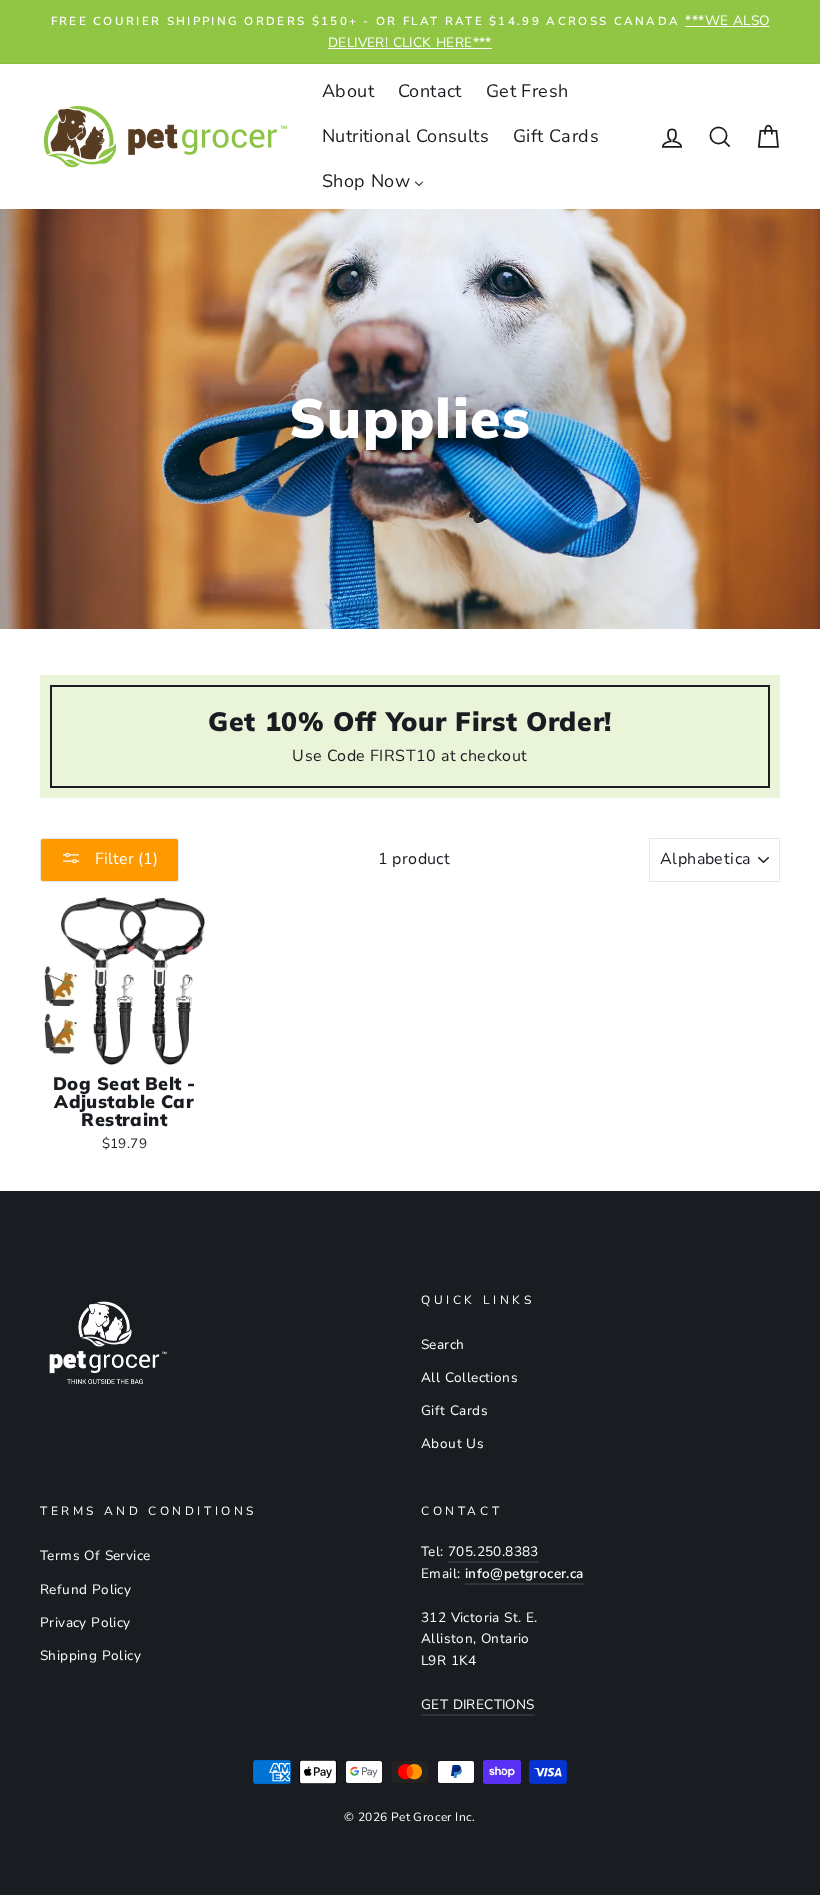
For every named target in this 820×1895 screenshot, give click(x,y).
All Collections (469, 1377)
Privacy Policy (85, 1622)
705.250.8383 (493, 1551)
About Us (452, 1443)
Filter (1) (124, 859)
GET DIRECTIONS (478, 1704)
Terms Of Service (95, 1555)
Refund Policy (85, 1589)
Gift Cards (454, 1410)
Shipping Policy (90, 1655)
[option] (410, 32)
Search (442, 1344)
